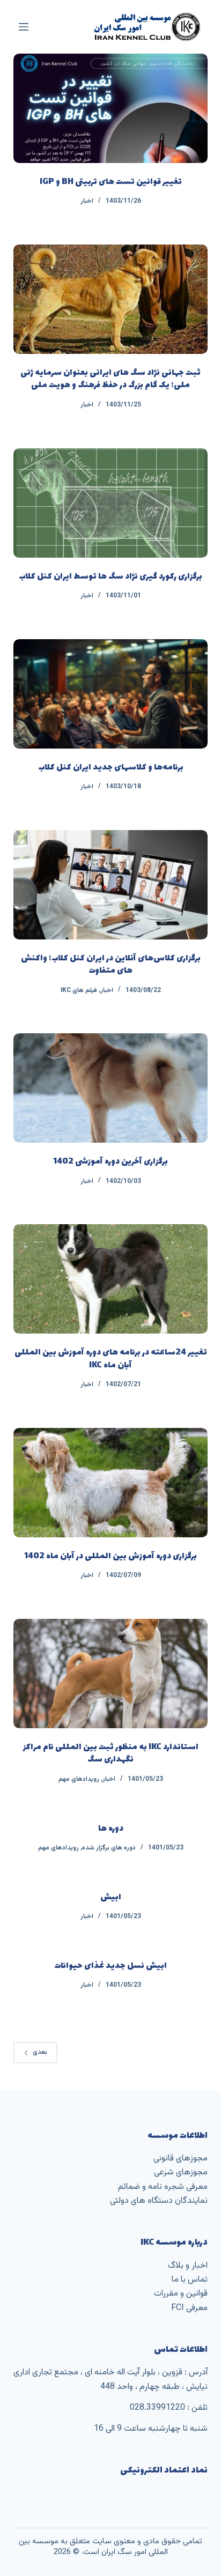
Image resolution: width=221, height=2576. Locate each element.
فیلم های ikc (79, 990)
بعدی (40, 2052)
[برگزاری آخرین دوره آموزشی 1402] (111, 1088)
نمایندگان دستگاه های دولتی (159, 2201)
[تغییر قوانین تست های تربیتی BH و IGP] (111, 108)
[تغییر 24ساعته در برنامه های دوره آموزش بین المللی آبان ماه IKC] (111, 1279)
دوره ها (111, 1829)
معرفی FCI (189, 2308)
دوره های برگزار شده (109, 1848)
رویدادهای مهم (79, 1779)
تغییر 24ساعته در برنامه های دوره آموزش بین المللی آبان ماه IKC (111, 1359)
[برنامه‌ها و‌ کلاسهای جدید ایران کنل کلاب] (111, 694)
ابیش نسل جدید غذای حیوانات (110, 1966)
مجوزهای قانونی (181, 2159)
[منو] (24, 27)
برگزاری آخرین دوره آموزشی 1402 (110, 1162)
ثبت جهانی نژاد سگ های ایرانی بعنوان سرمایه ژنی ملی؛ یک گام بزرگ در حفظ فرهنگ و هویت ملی (110, 379)
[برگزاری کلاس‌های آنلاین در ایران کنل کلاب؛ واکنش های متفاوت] (111, 885)
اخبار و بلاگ (188, 2266)
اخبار (87, 201)
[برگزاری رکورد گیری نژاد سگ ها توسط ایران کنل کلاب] (111, 503)
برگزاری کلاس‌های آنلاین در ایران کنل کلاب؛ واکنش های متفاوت (111, 965)
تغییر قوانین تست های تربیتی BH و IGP (111, 182)
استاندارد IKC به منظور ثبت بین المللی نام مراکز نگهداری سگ (111, 1753)
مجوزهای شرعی (181, 2172)
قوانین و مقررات (181, 2294)
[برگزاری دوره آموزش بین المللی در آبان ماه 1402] (111, 1483)
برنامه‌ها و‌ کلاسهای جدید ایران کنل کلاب (111, 768)
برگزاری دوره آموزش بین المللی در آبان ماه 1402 (110, 1556)
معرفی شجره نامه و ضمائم (163, 2187)
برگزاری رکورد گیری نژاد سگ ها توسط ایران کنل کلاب (110, 577)
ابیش (111, 1897)
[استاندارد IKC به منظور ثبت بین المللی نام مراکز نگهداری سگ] (111, 1674)
